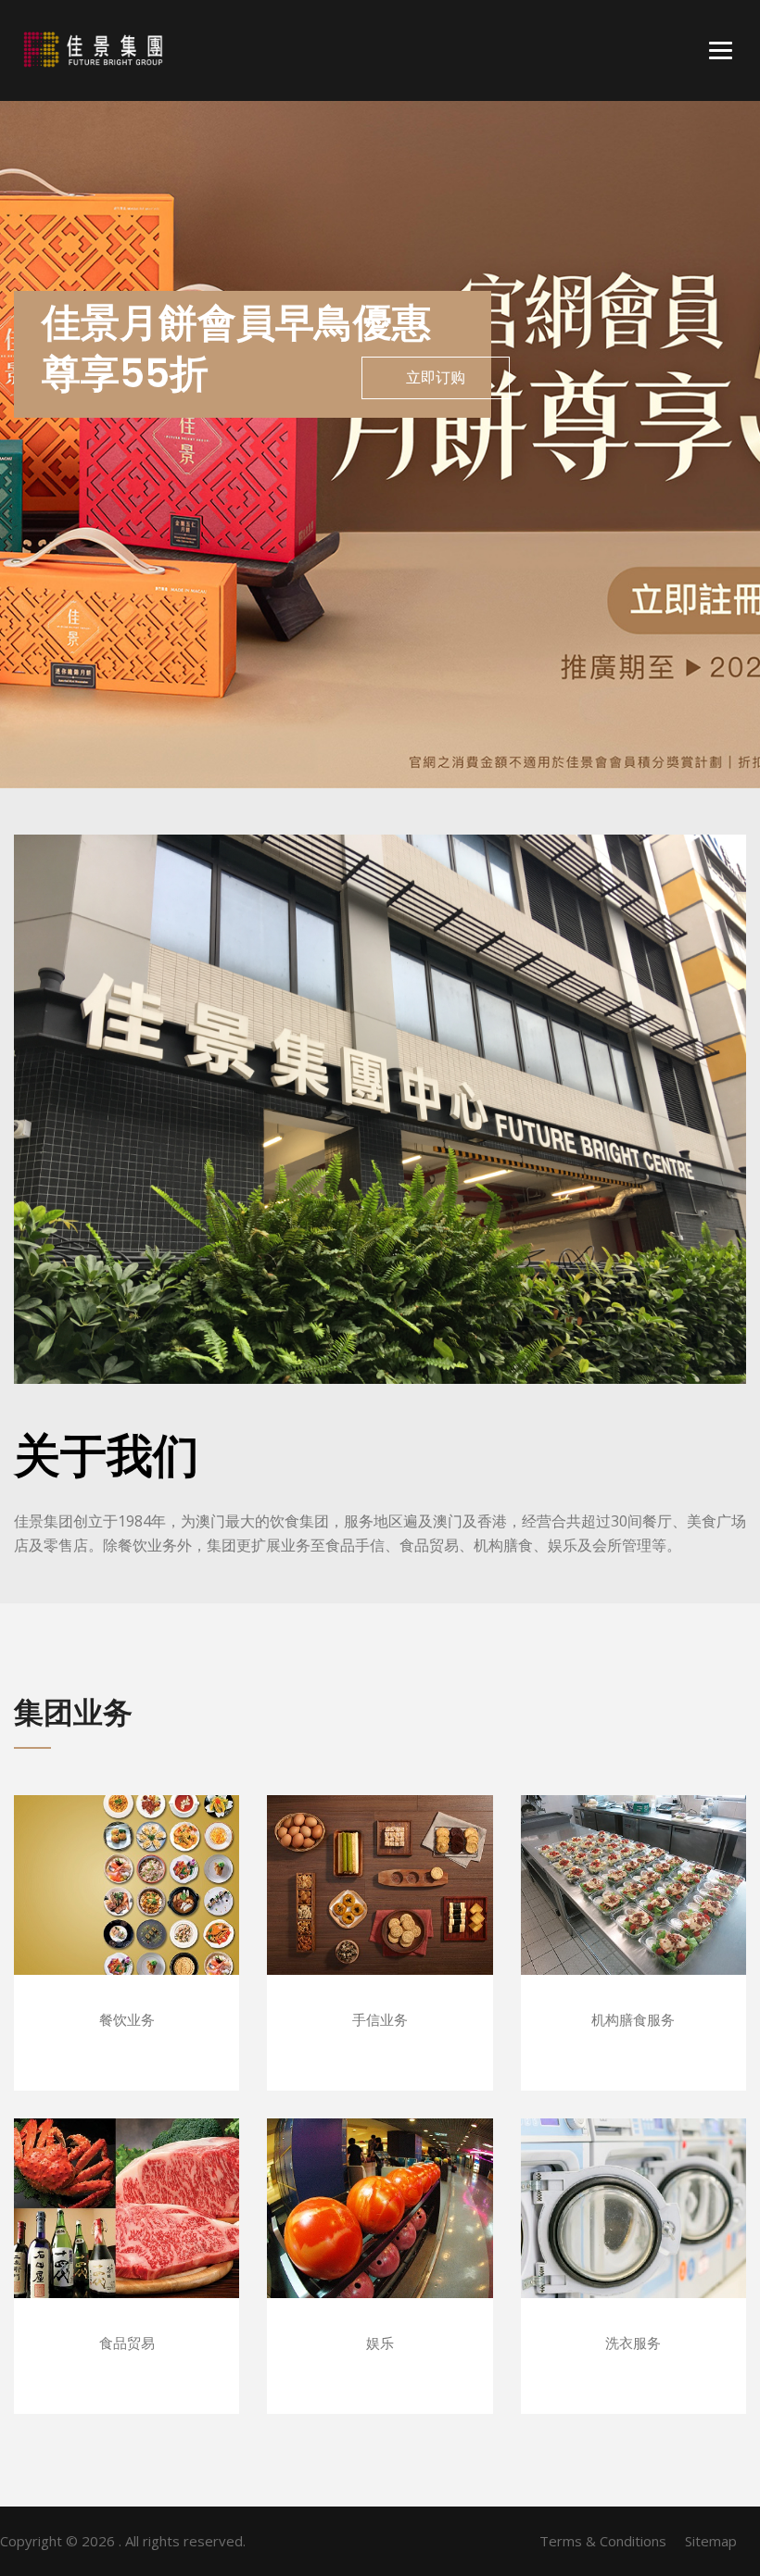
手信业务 (380, 1912)
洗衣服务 (633, 2236)
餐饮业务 (127, 1912)
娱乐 (380, 2236)
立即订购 (436, 377)
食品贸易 (127, 2236)
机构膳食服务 (633, 1912)
